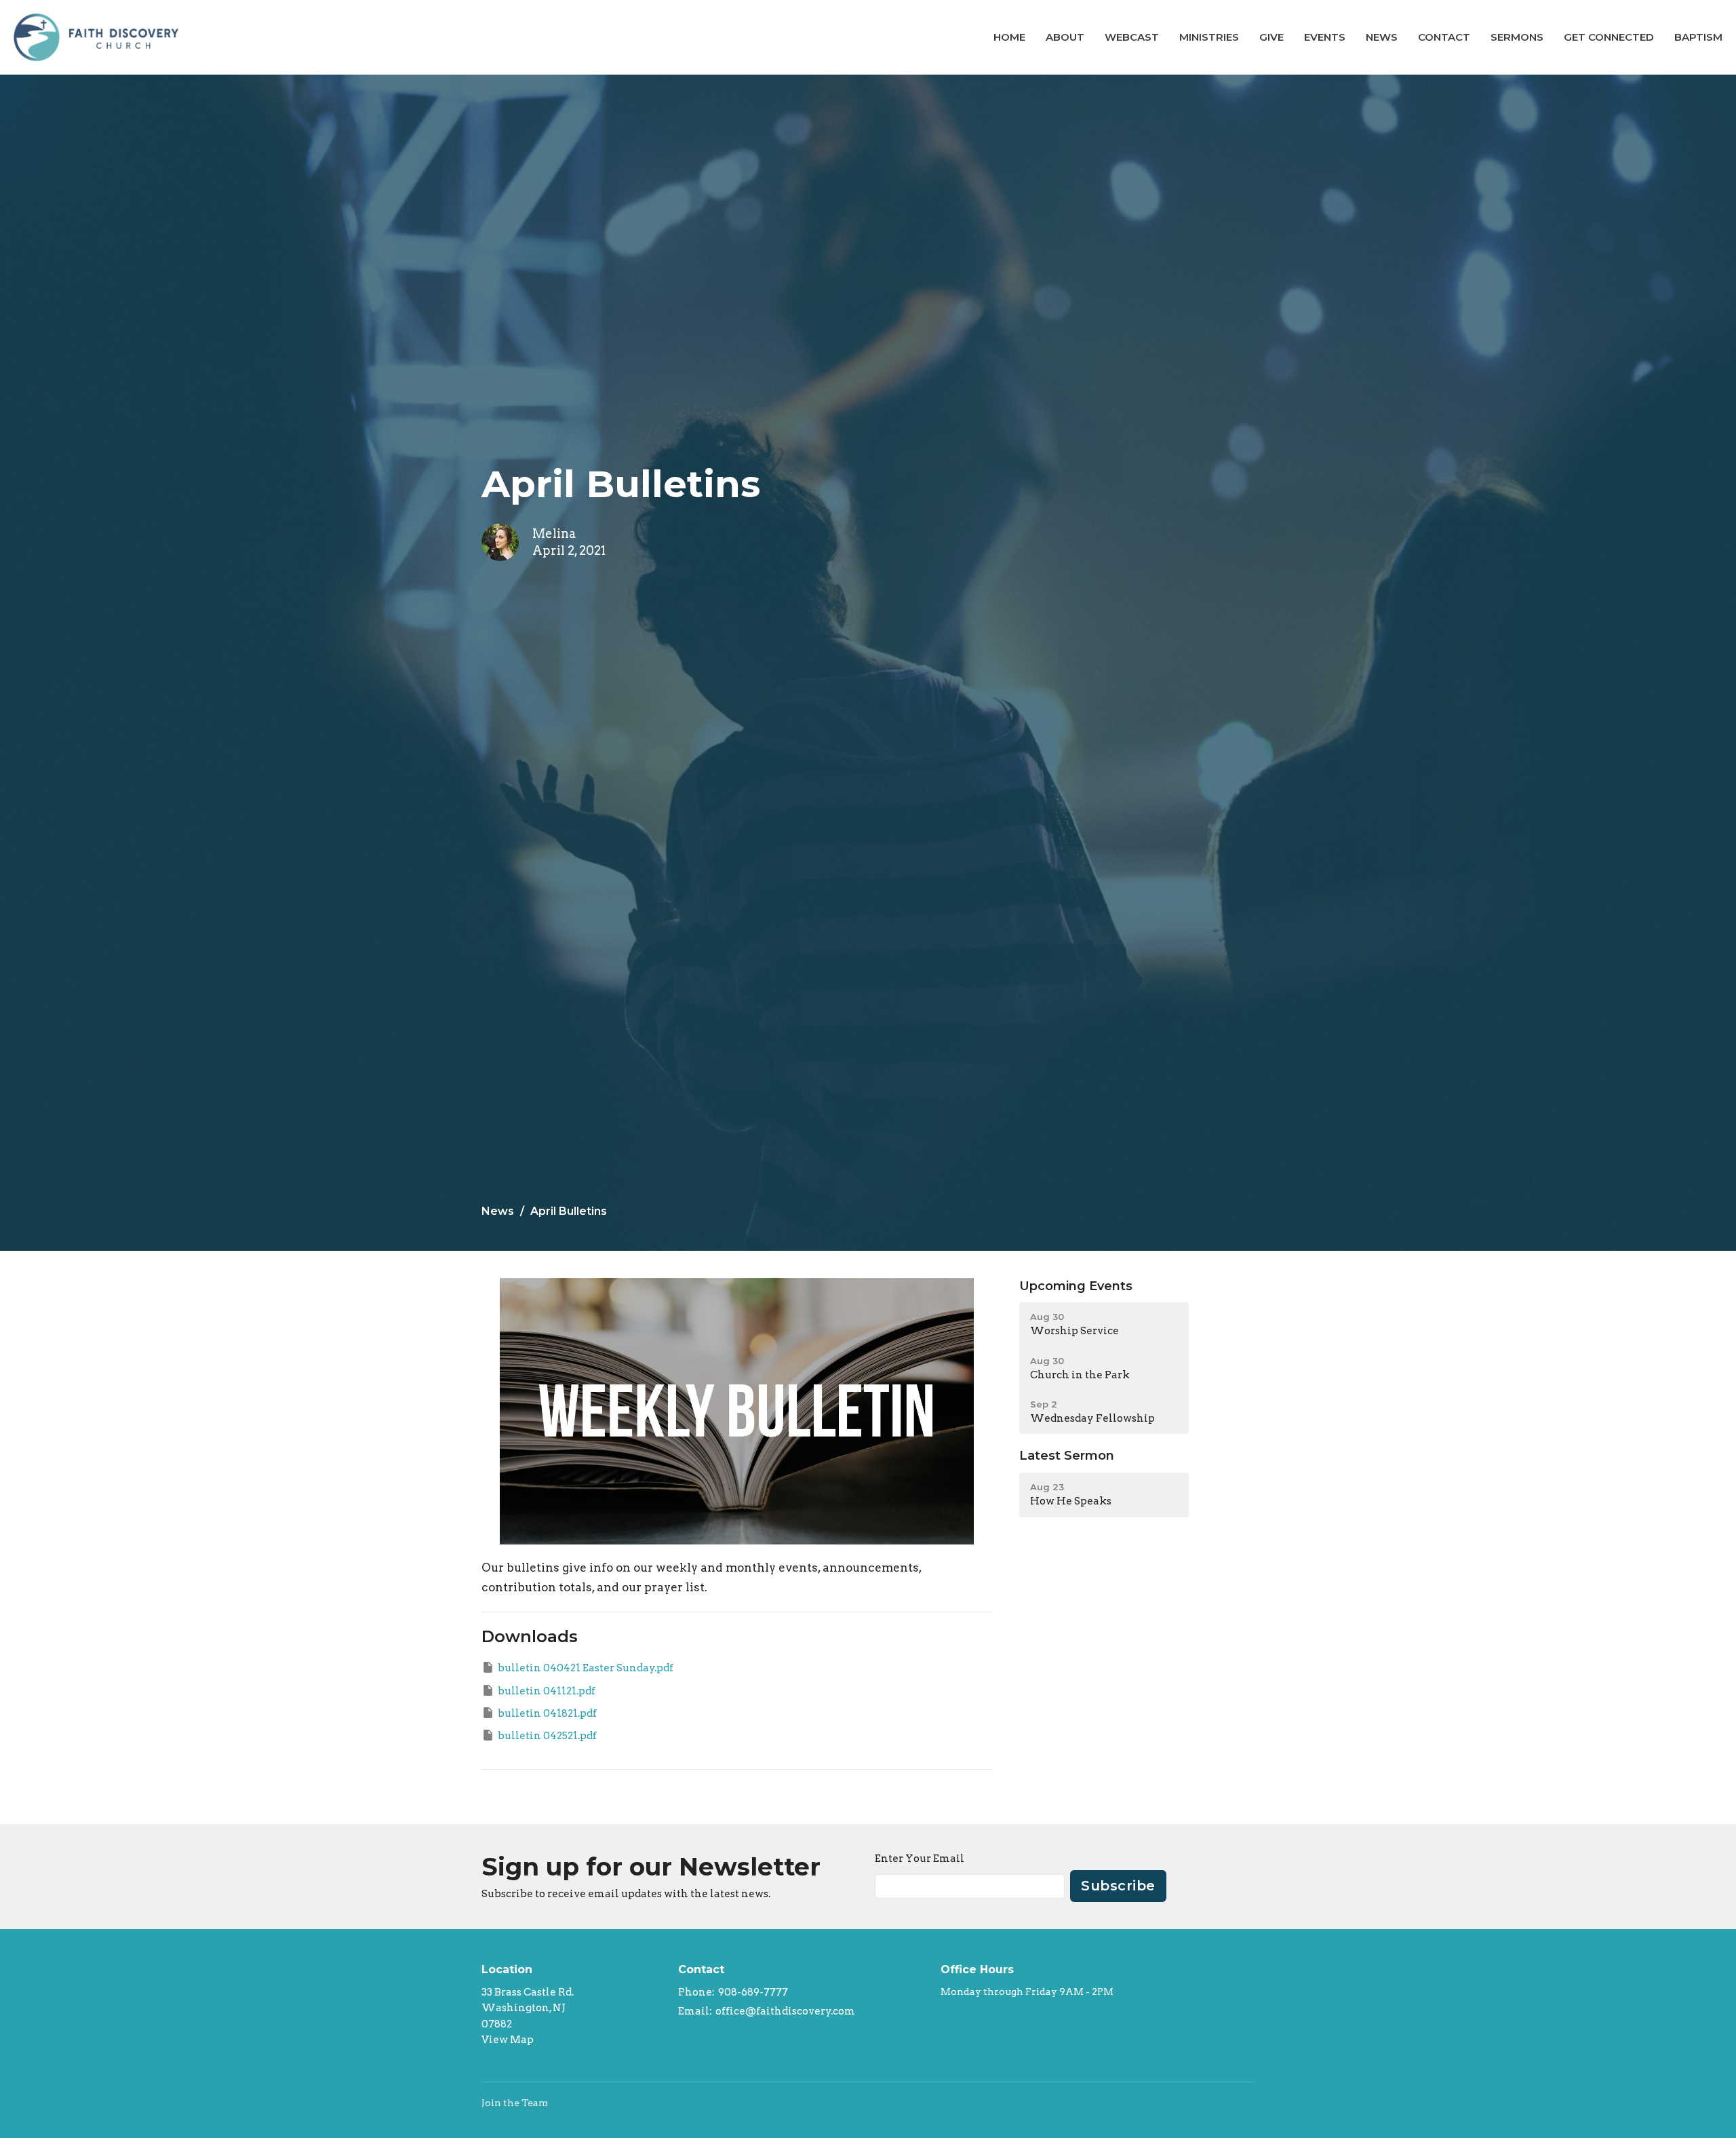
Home (1009, 37)
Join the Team (515, 2103)
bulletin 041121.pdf (547, 1691)
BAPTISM (1698, 37)
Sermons (1517, 37)
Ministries (1209, 37)
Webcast (1132, 37)
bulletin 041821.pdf (547, 1713)
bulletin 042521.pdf (547, 1736)
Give (1271, 37)
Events (1325, 37)
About (1065, 37)
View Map (508, 2040)
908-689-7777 (753, 1992)
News (1382, 37)
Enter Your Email (920, 1859)
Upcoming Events (1076, 1286)
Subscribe (1118, 1886)
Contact (1444, 37)
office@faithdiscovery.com (785, 2011)
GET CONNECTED (1609, 37)
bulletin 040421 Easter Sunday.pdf (586, 1668)
